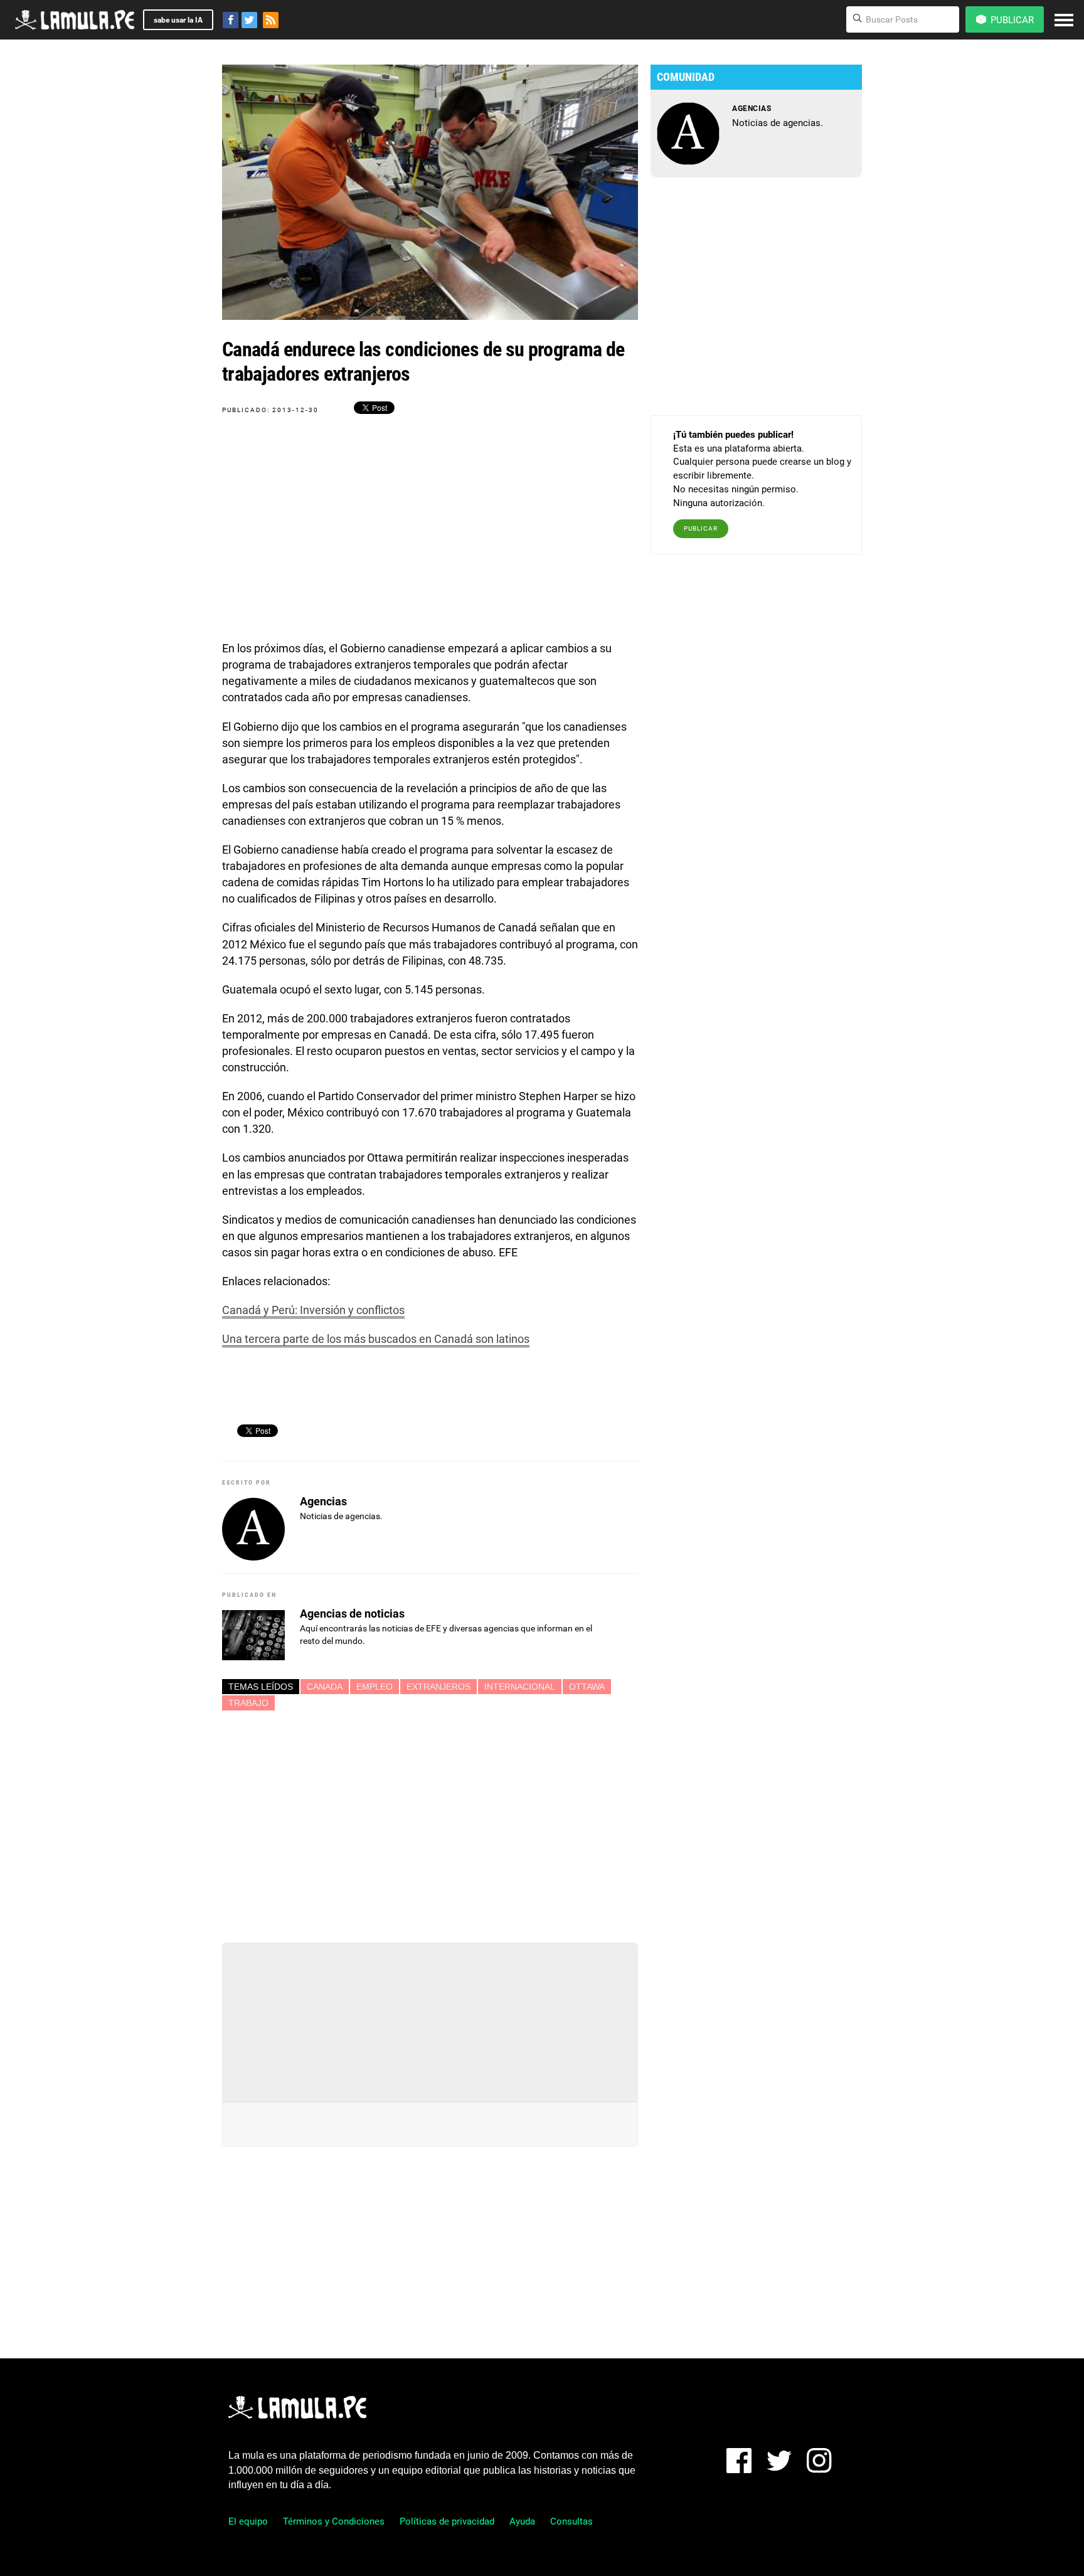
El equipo (248, 2521)
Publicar (701, 528)
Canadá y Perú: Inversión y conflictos (313, 1310)
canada (325, 1687)
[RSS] (271, 20)
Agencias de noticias (352, 1614)
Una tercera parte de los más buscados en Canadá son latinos (376, 1339)
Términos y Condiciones (334, 2521)
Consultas (571, 2521)
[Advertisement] (430, 1821)
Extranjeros (438, 1687)
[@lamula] (249, 20)
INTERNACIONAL (520, 1687)
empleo (375, 1687)
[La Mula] (75, 20)
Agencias (323, 1501)
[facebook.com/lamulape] (231, 20)
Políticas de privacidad (447, 2521)
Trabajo (248, 1703)
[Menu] (1064, 20)
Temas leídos (261, 1687)
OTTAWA (587, 1687)
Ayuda (522, 2521)
